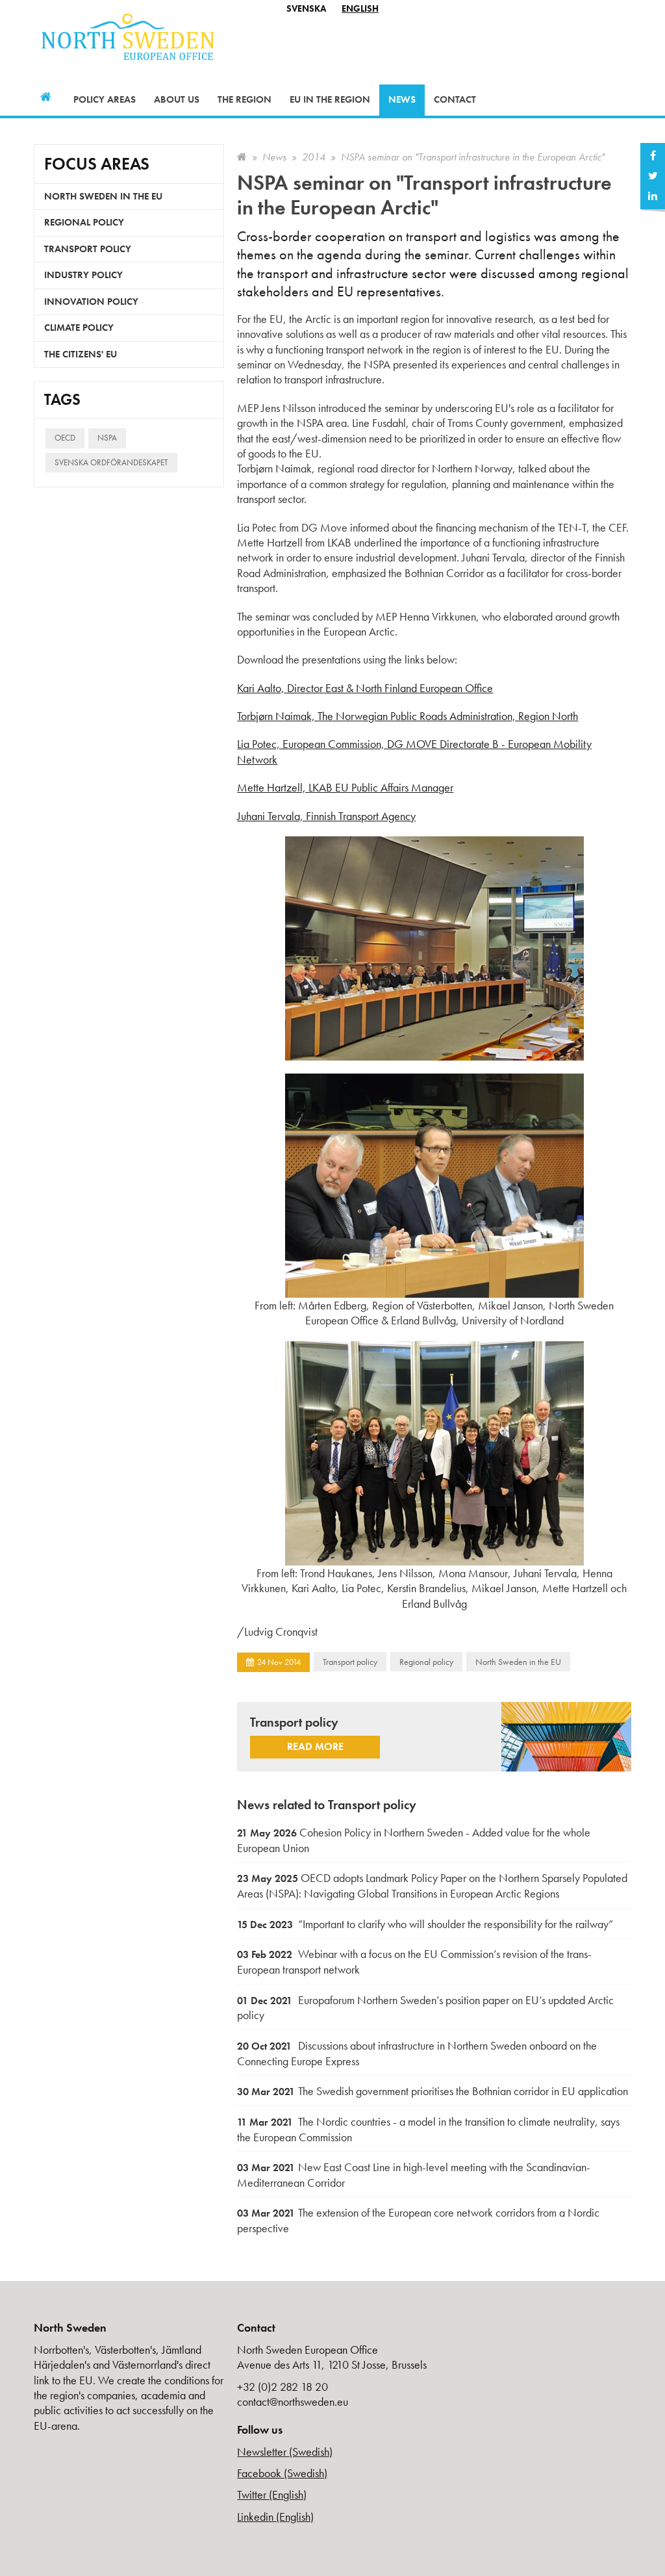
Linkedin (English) (275, 2517)
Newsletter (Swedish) (285, 2452)
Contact (455, 99)
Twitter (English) (272, 2494)
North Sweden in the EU (518, 1662)
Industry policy (83, 275)
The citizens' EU (81, 354)
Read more (315, 1746)
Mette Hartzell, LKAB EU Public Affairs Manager (345, 787)
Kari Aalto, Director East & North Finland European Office (365, 688)
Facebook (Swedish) (282, 2473)
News (402, 99)
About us (177, 99)
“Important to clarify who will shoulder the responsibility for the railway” (425, 1924)
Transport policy (350, 1662)
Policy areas (105, 99)
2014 (314, 157)
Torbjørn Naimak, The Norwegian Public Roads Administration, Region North (408, 716)
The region (245, 99)
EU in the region (330, 99)
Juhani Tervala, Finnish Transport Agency (326, 816)
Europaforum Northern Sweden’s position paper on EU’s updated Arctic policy (425, 2008)
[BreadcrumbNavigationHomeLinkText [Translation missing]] (242, 157)
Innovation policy (91, 302)
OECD (65, 438)
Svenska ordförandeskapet (111, 462)
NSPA (107, 438)
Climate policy (79, 328)
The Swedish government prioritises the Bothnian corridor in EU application (433, 2091)
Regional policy (426, 1662)
